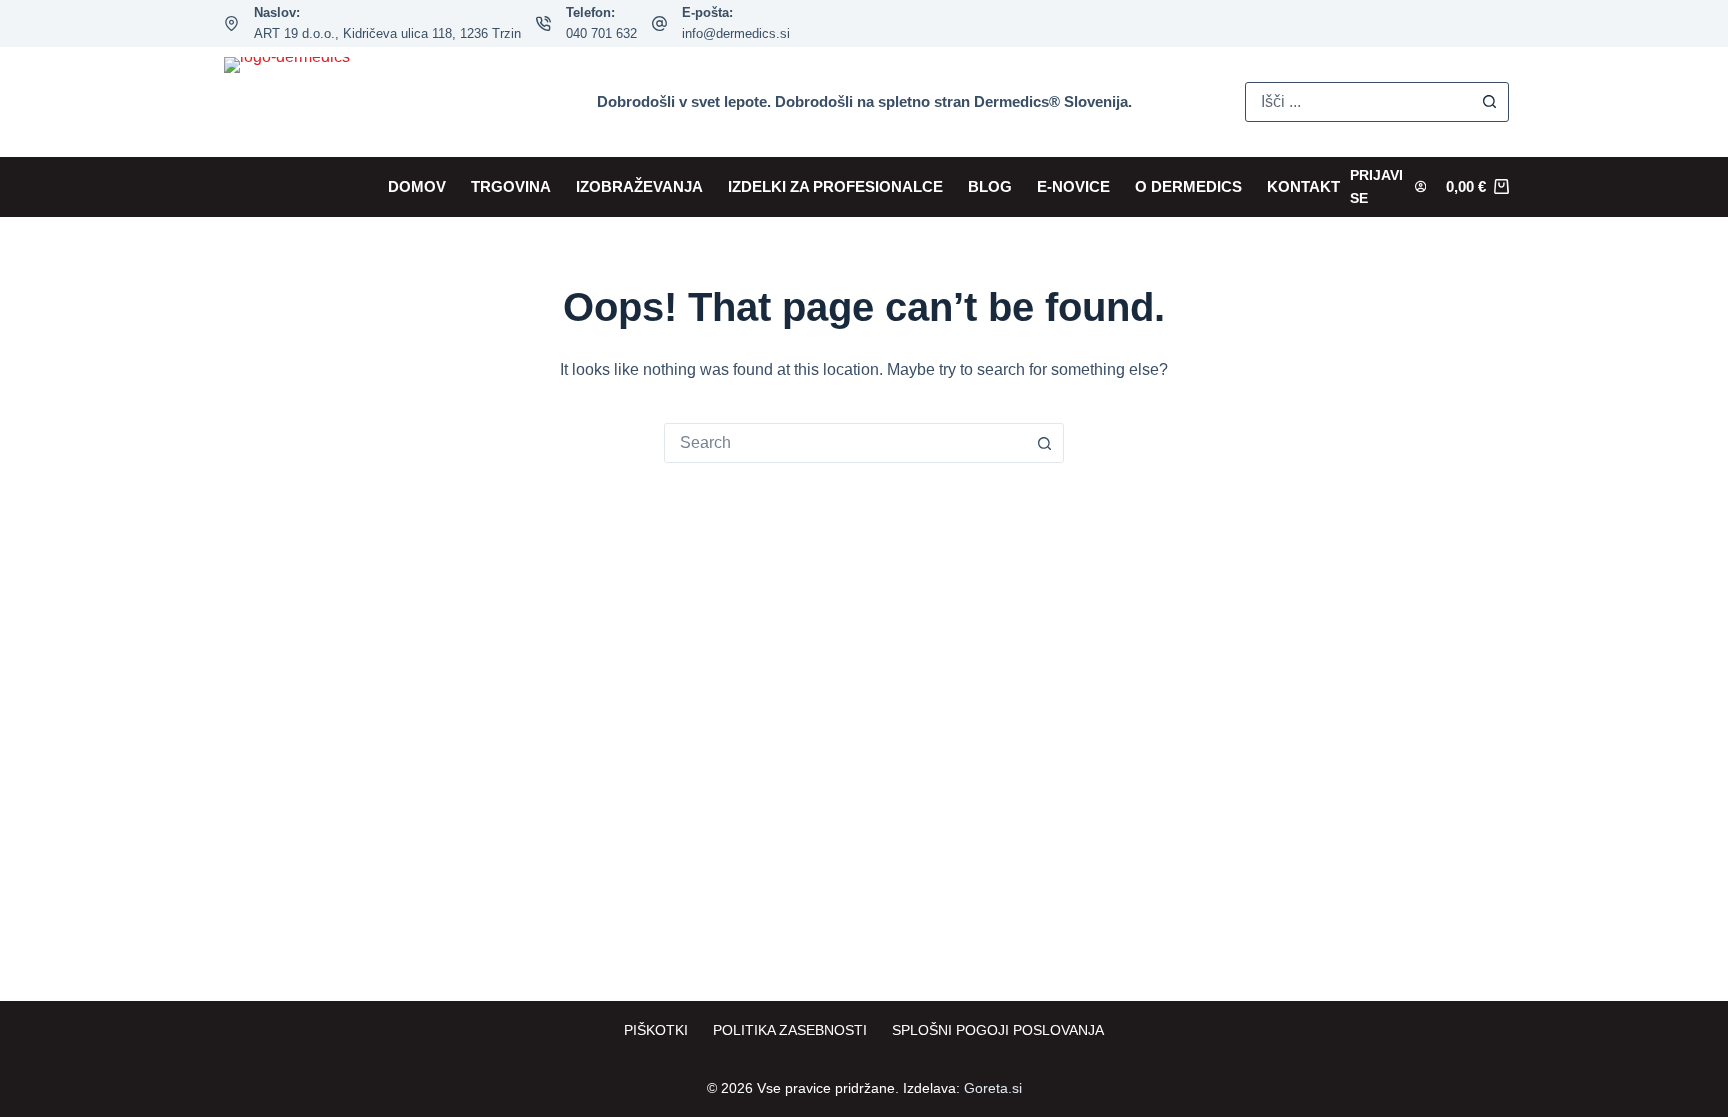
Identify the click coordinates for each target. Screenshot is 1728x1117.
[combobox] (845, 443)
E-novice (1073, 186)
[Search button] (1489, 102)
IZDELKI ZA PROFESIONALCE (835, 186)
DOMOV (417, 186)
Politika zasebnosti (790, 1030)
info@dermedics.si (736, 33)
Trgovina (511, 186)
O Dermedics (1188, 186)
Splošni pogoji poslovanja (998, 1030)
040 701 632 (601, 33)
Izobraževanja (639, 186)
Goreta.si (993, 1088)
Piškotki (656, 1030)
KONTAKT (1303, 186)
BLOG (990, 186)
